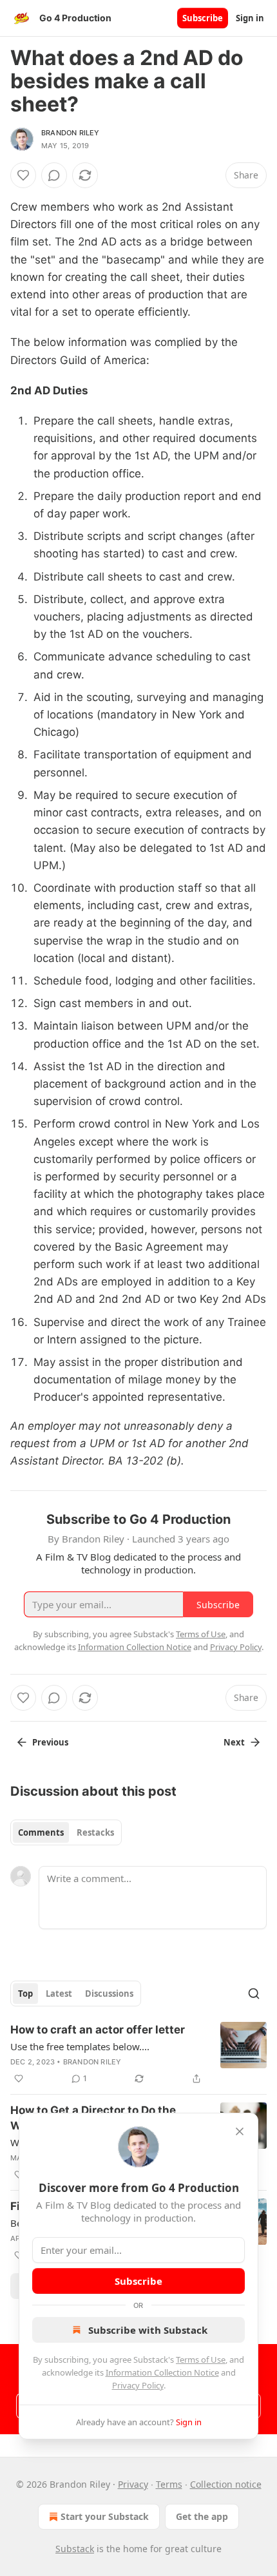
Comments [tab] (41, 1832)
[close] (240, 2131)
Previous (50, 1742)
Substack (75, 2549)
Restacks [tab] (95, 1832)
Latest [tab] (59, 1994)
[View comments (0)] (54, 175)
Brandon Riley (71, 133)
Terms (169, 2484)
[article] (138, 2054)
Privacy (133, 2484)
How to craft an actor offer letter (98, 2030)
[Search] (254, 1994)
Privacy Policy (138, 2385)
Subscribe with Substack (148, 2330)
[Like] (23, 175)
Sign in (250, 18)
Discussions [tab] (109, 1994)
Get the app (202, 2516)
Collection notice (226, 2484)
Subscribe (203, 18)
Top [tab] (25, 1994)
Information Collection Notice (162, 2372)
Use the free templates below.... (80, 2046)
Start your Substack (105, 2516)
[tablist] (66, 1832)
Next (234, 1742)
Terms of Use (201, 2360)
